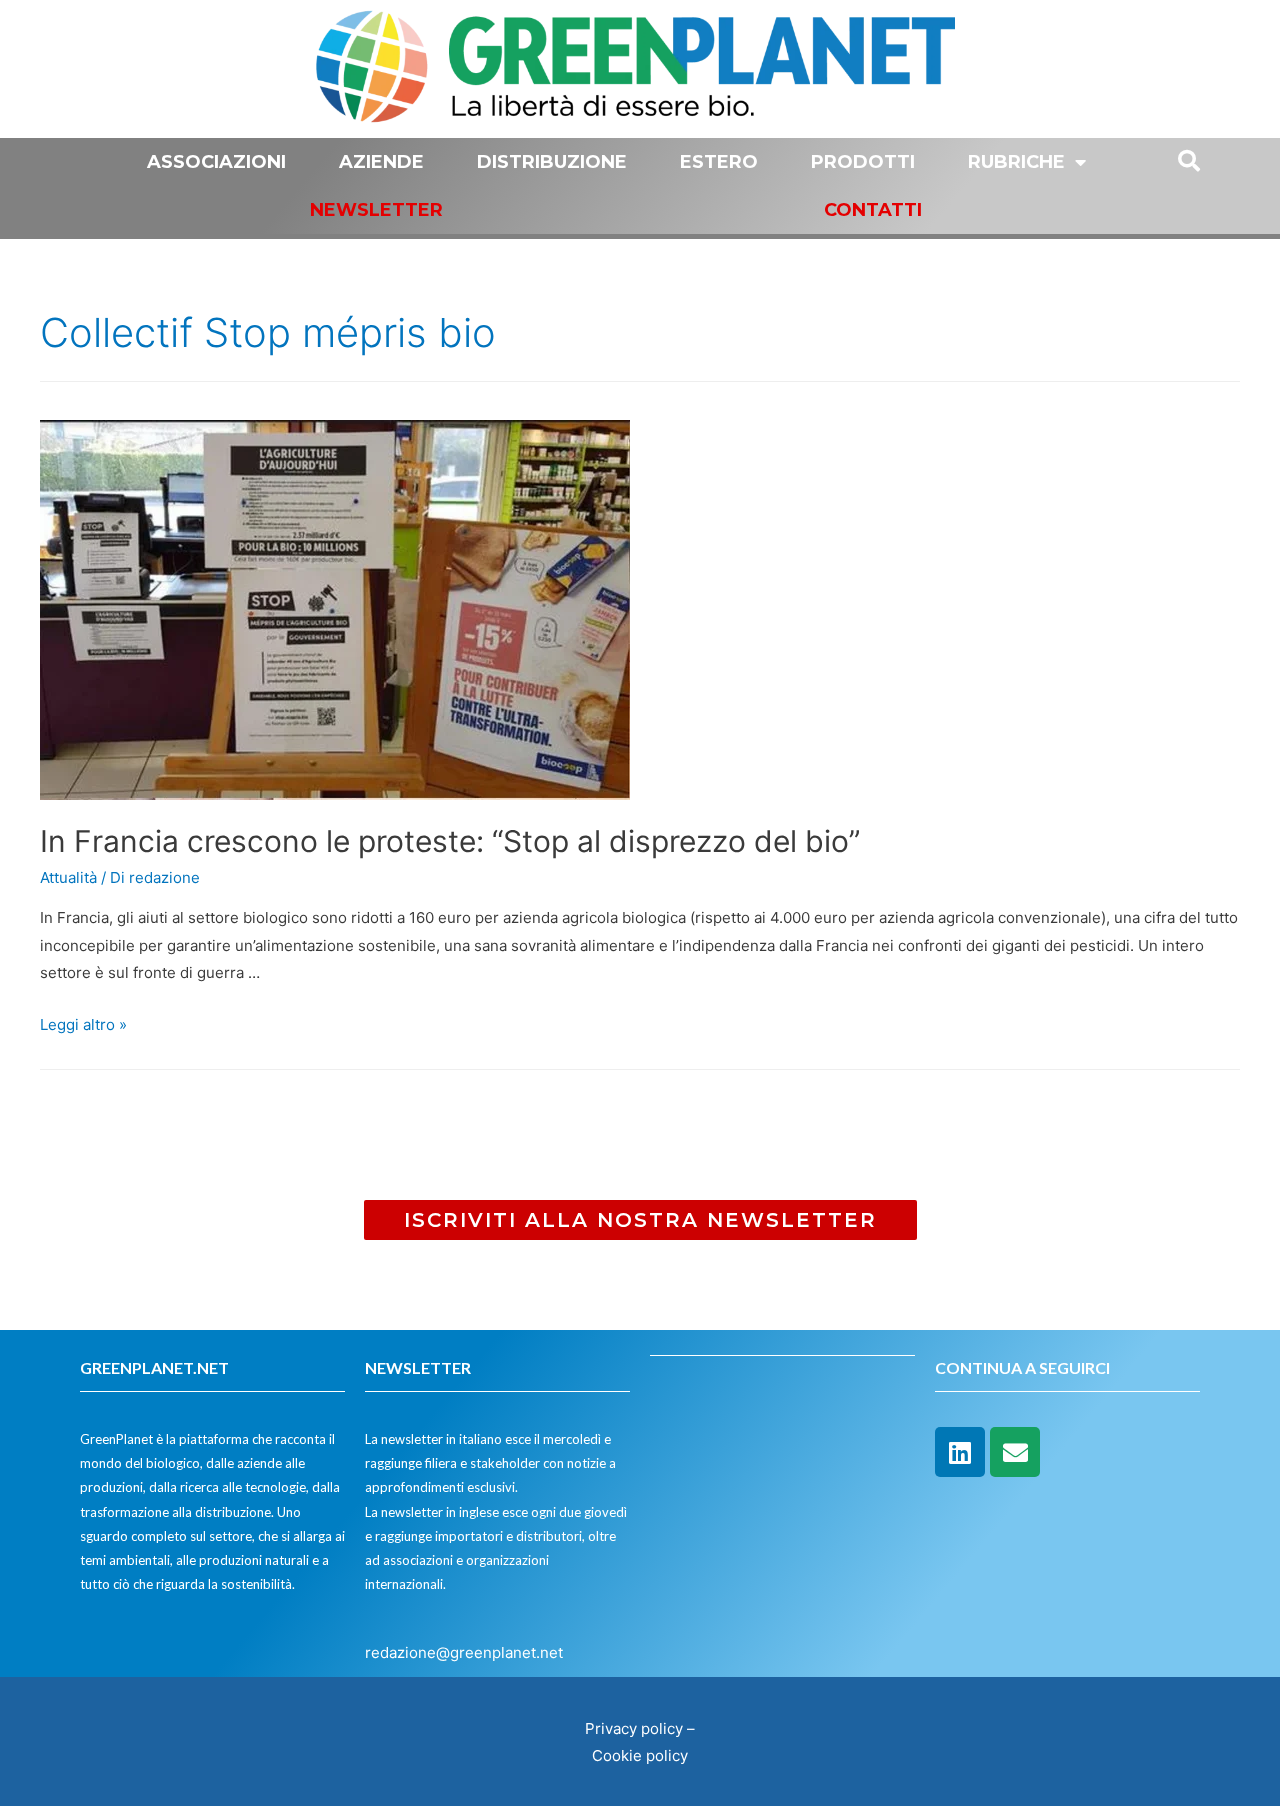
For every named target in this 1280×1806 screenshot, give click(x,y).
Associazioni (216, 162)
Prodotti (863, 162)
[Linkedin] (960, 1452)
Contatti (873, 210)
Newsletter (376, 210)
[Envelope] (1015, 1452)
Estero (719, 162)
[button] (640, 1220)
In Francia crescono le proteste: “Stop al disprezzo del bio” (450, 841)
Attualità (68, 877)
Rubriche (1016, 162)
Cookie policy (640, 1755)
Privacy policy (634, 1728)
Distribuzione (552, 162)
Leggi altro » (83, 1024)
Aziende (381, 162)
